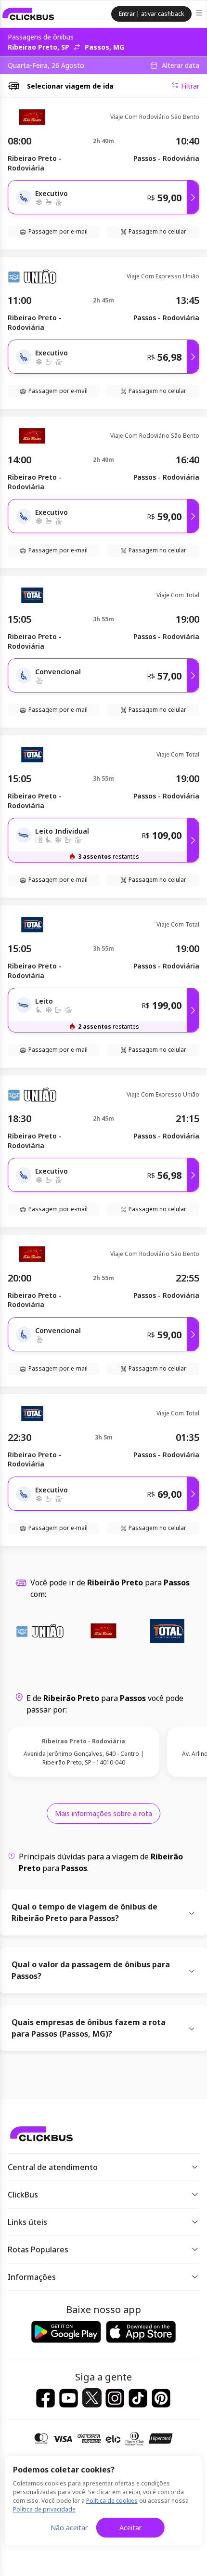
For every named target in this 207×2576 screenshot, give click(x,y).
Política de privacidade (44, 2509)
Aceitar (130, 2528)
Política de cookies (112, 2501)
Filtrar (190, 86)
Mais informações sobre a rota (103, 1813)
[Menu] (200, 14)
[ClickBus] (28, 14)
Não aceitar (69, 2528)
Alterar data (181, 65)
